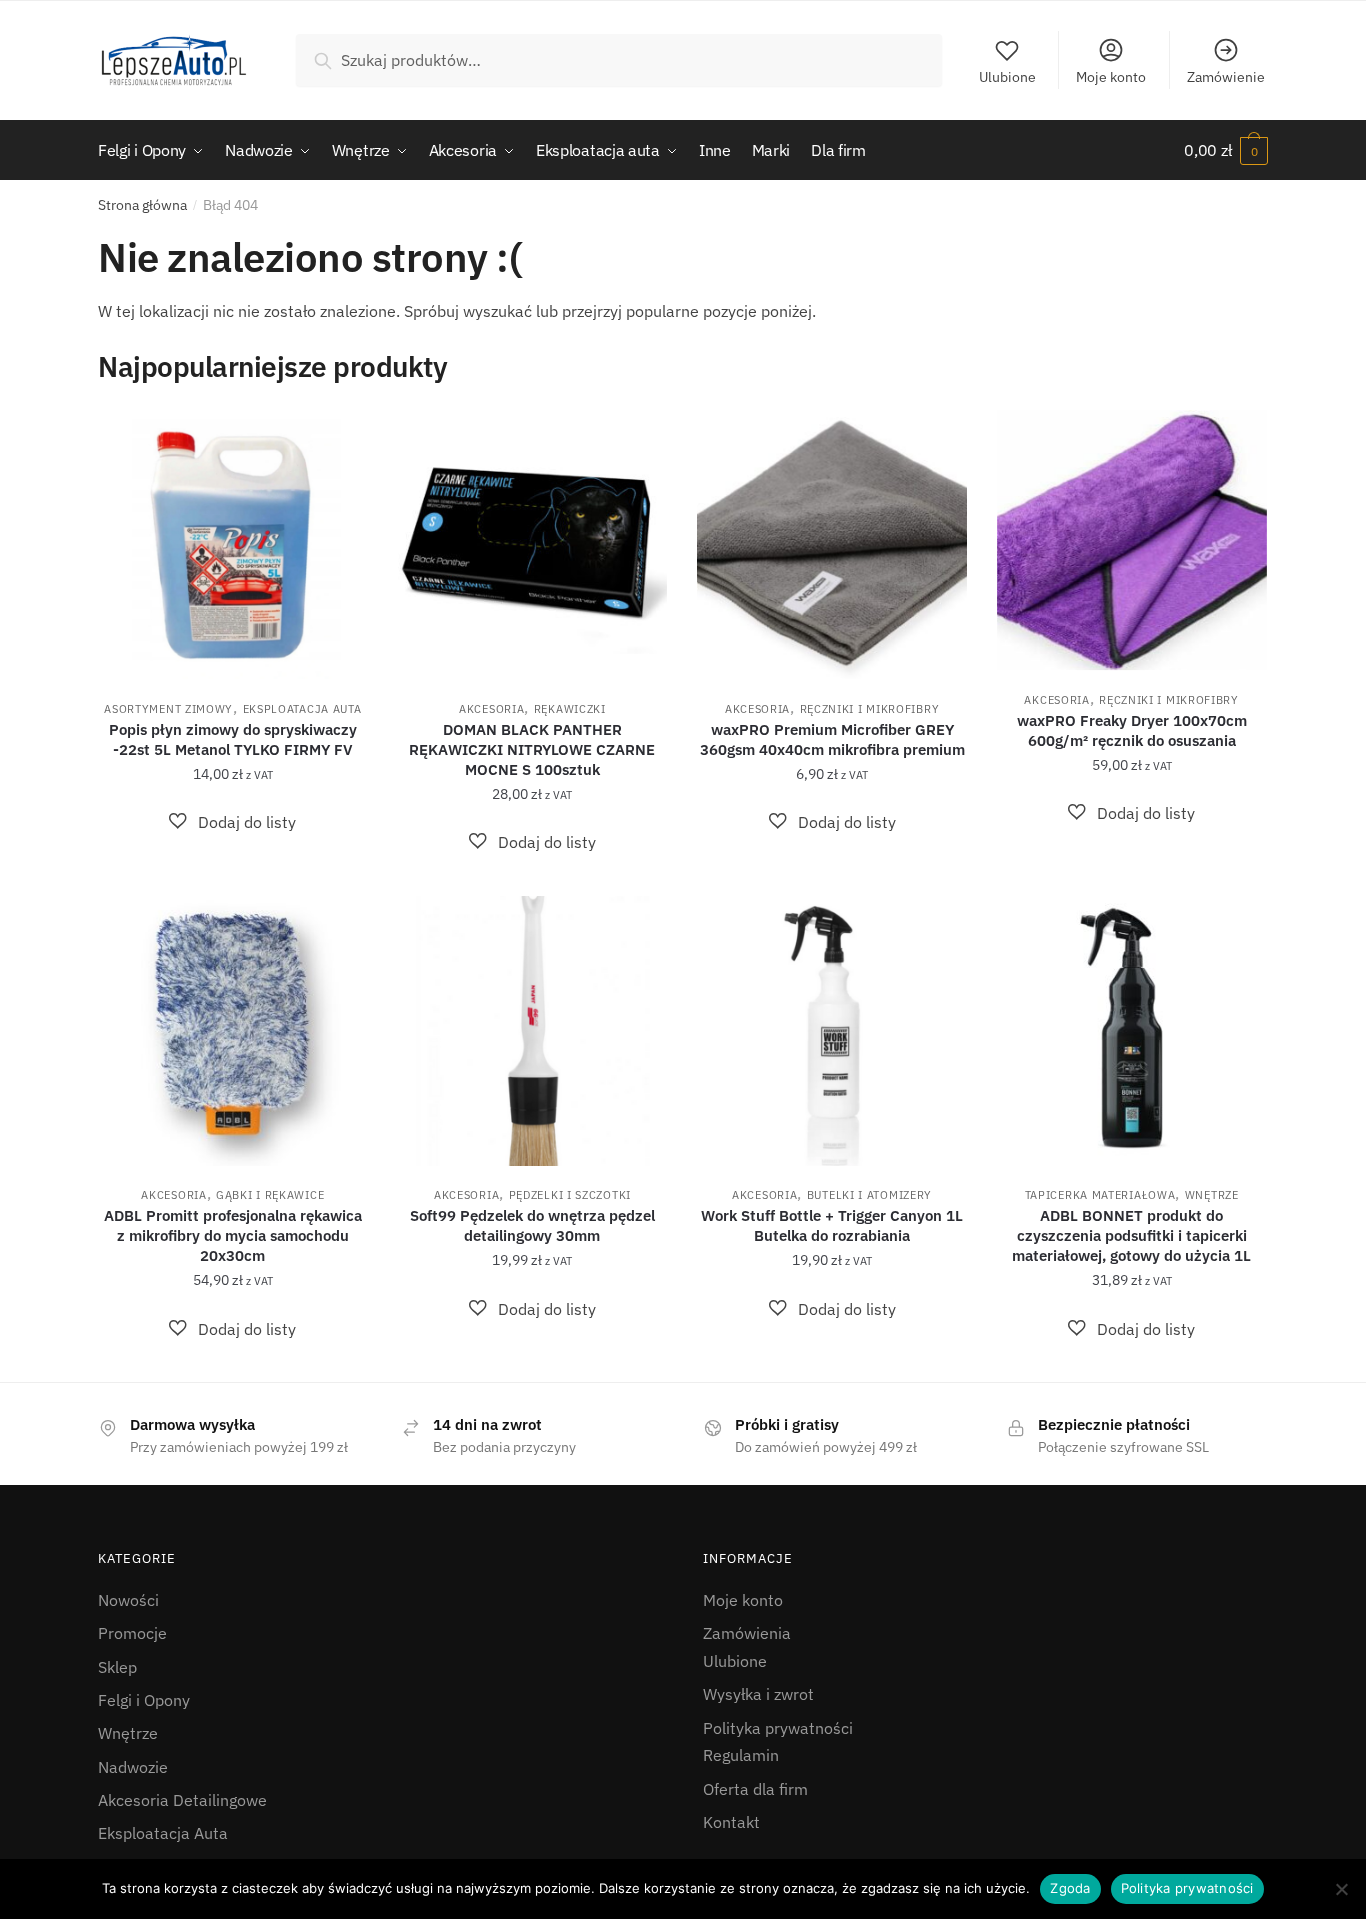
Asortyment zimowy (168, 709)
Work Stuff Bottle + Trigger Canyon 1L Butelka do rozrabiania (832, 1225)
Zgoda (1070, 1888)
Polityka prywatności (778, 1728)
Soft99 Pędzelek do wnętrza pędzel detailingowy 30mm (532, 1225)
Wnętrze (1212, 1195)
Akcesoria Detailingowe (182, 1800)
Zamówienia (747, 1633)
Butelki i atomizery (869, 1195)
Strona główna (142, 205)
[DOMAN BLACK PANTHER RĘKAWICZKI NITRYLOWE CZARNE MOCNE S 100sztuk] (533, 545)
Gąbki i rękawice (270, 1195)
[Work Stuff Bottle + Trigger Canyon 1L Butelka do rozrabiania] (832, 1031)
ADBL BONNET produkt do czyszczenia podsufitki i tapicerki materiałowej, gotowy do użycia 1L (1131, 1235)
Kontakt (731, 1822)
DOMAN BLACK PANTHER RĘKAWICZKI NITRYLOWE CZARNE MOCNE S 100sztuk (532, 749)
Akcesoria (491, 709)
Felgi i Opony (144, 1700)
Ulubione (1007, 77)
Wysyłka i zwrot (758, 1694)
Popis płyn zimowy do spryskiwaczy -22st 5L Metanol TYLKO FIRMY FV (233, 739)
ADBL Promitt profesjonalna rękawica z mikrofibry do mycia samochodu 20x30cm (233, 1235)
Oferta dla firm (755, 1789)
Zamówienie (1226, 77)
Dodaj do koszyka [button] (232, 873)
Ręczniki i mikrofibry (870, 709)
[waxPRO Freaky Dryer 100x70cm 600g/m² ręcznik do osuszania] (1132, 540)
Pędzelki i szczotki (570, 1195)
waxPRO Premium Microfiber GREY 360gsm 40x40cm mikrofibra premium (832, 739)
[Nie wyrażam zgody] (1341, 1889)
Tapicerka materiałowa (1100, 1195)
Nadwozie (133, 1767)
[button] (232, 822)
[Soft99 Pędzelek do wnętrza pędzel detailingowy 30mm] (533, 1031)
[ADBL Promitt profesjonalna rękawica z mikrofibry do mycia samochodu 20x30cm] (233, 1031)
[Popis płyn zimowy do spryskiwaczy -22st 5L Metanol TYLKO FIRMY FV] (233, 545)
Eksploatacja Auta (302, 709)
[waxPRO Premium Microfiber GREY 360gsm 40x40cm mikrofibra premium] (832, 545)
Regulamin (741, 1755)
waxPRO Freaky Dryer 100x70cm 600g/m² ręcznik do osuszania (1132, 730)
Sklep (117, 1667)
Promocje (132, 1633)
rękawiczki (570, 709)
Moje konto (1111, 77)
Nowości (128, 1600)
